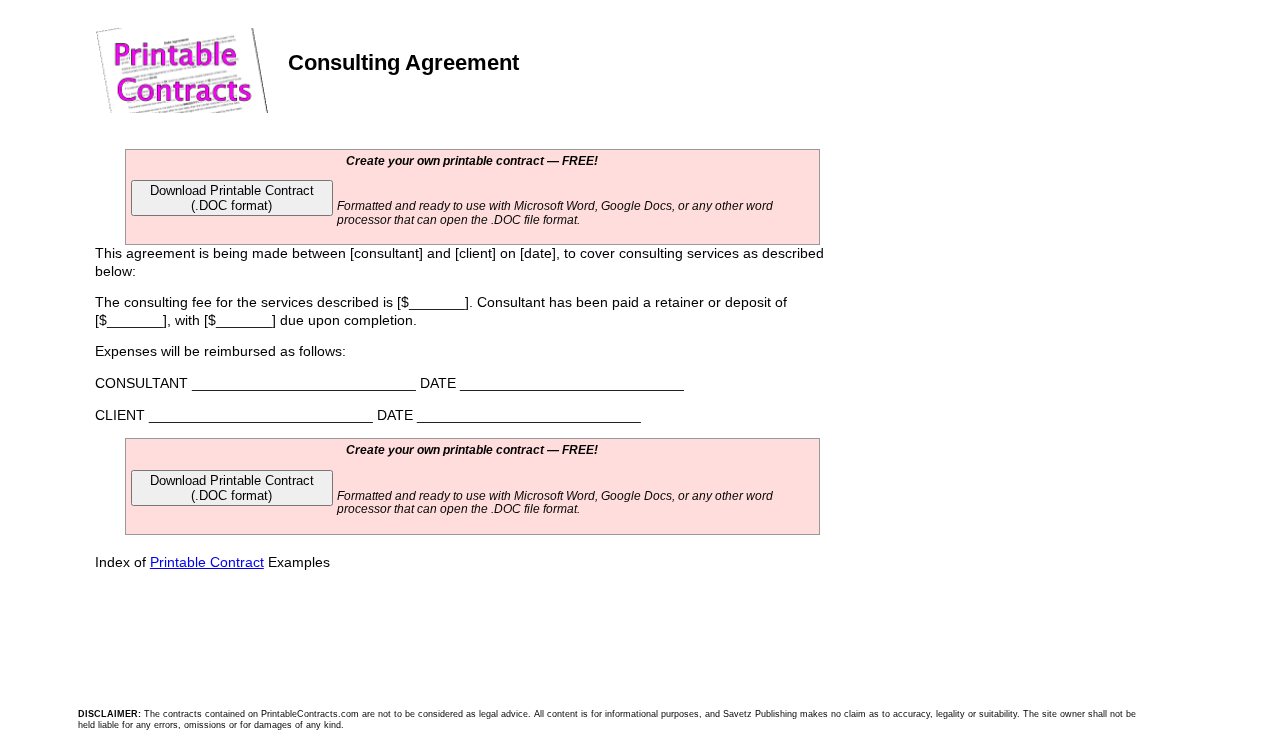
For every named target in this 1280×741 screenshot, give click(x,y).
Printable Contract (207, 562)
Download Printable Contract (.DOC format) (232, 198)
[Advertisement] (988, 282)
